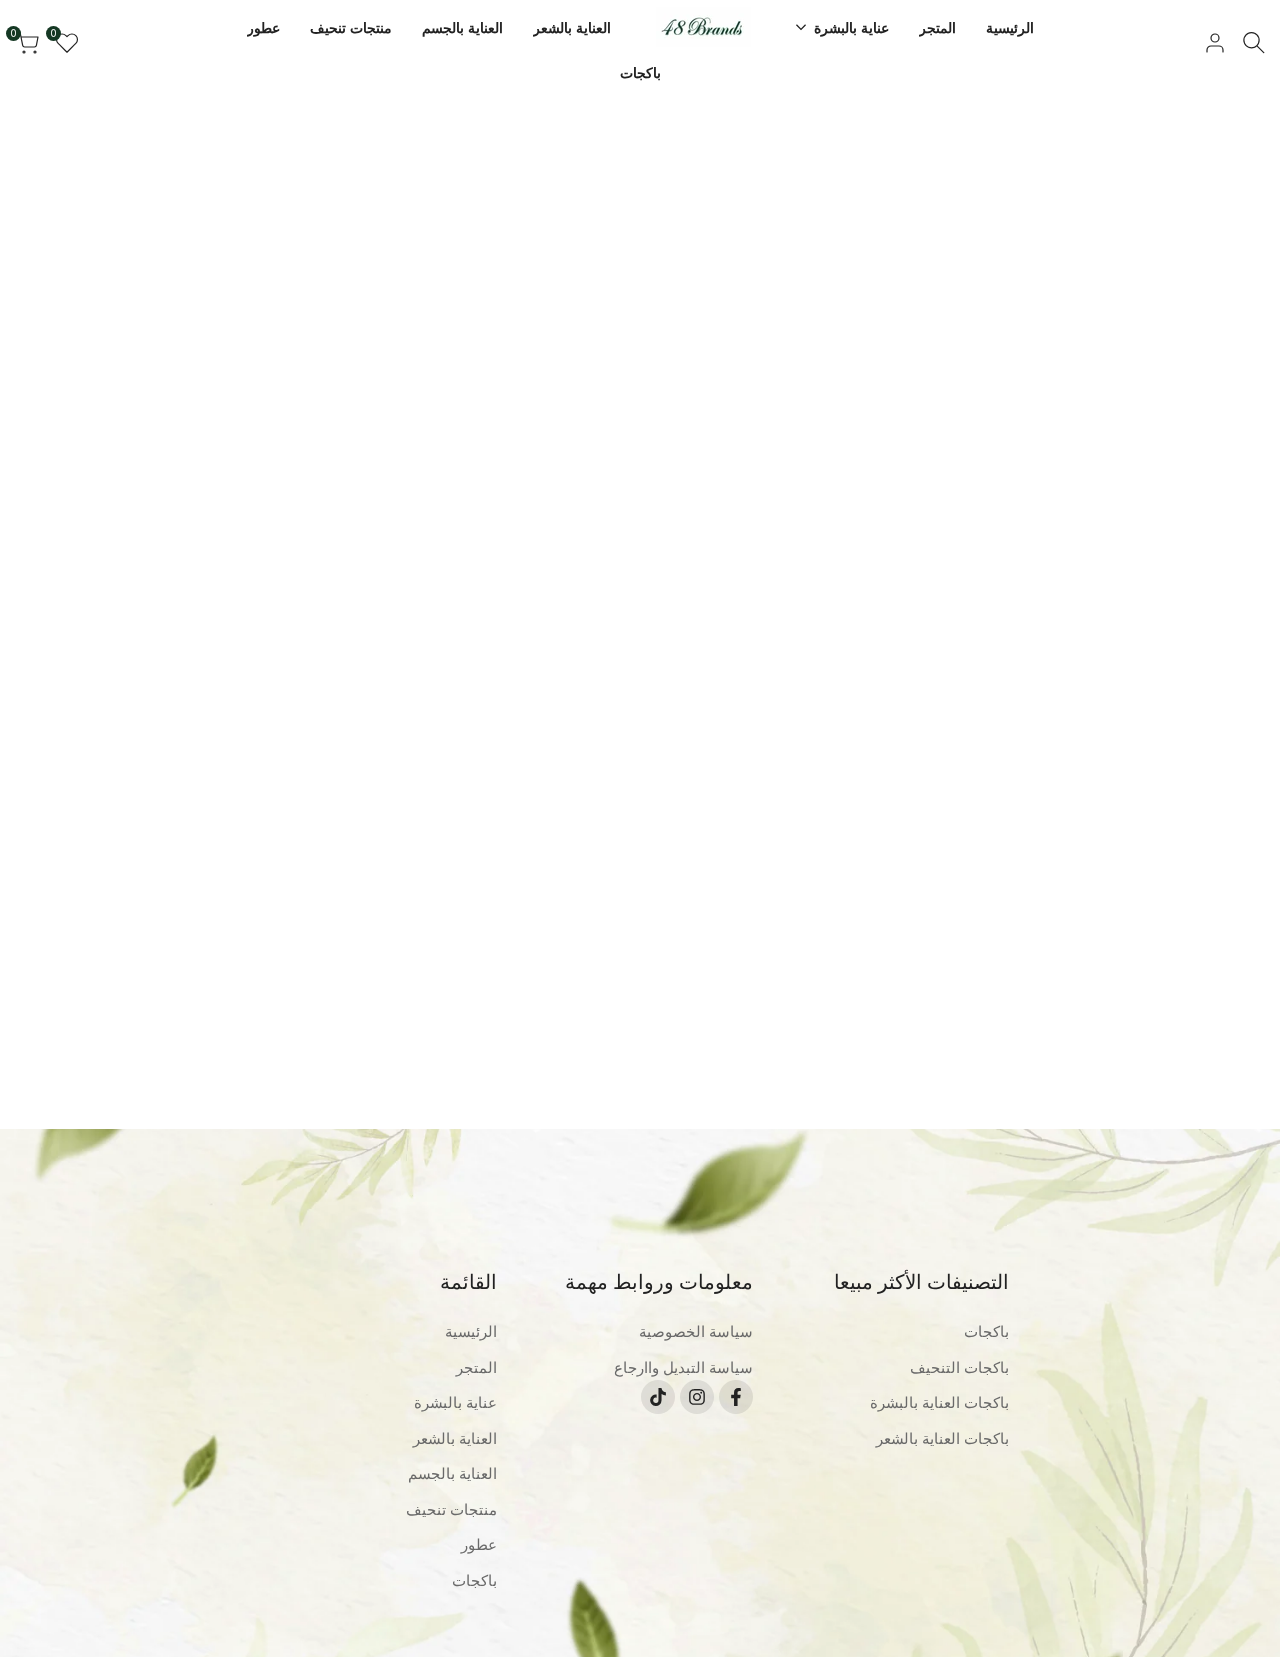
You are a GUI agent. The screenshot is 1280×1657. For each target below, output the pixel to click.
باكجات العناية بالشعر (942, 1438)
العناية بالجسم (452, 1473)
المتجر (476, 1367)
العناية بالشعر (455, 1438)
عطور (479, 1544)
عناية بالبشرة (455, 1402)
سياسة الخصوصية (696, 1331)
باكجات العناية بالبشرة (939, 1402)
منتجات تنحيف (451, 1509)
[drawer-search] (1254, 42)
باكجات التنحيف (959, 1367)
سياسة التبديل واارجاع (683, 1367)
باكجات (986, 1331)
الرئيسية (471, 1331)
